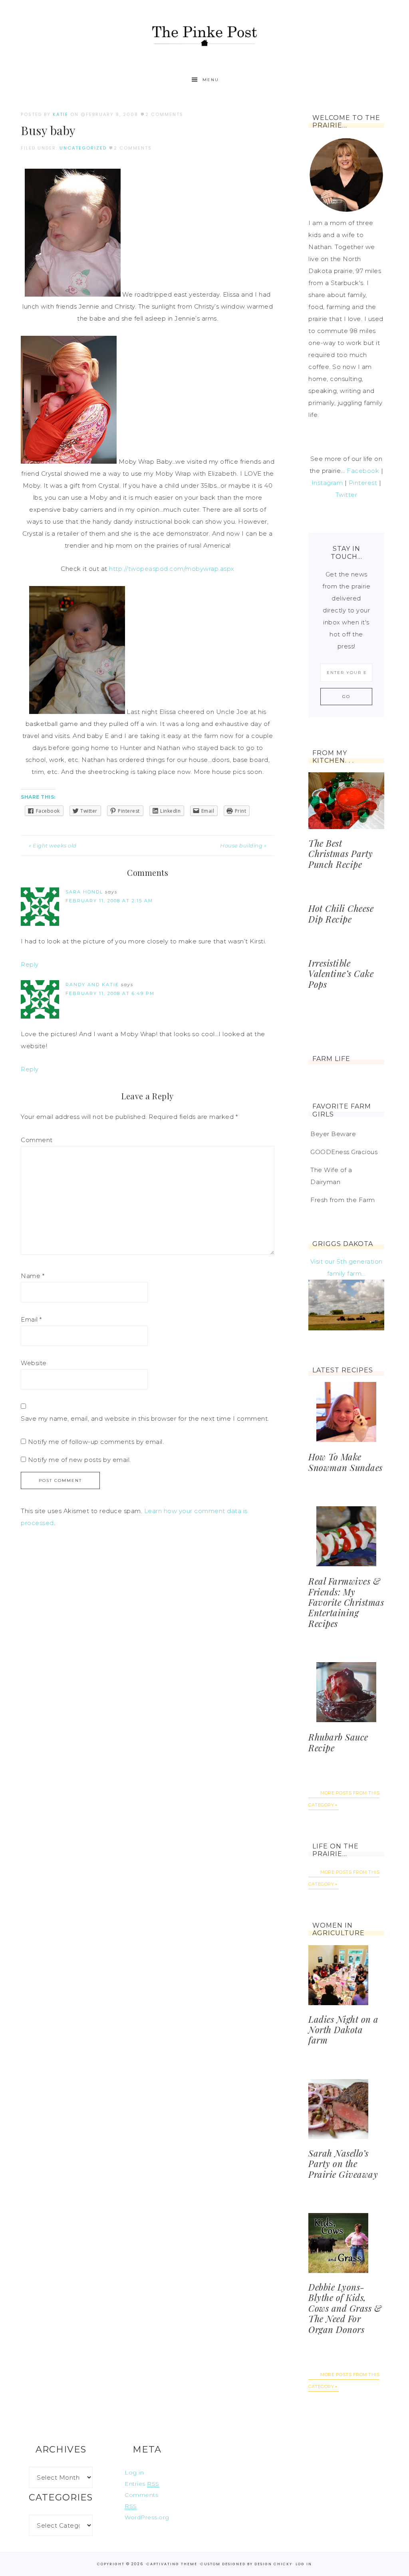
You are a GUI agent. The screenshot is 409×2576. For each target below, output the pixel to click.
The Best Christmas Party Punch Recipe (341, 854)
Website (34, 1363)
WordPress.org (147, 2517)
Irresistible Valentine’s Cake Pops (341, 974)
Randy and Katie (92, 985)
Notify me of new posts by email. (79, 1460)
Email (31, 1319)
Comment (37, 1140)
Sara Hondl (84, 892)
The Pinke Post (204, 35)
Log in (134, 2472)
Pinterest (363, 483)
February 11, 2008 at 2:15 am (109, 901)
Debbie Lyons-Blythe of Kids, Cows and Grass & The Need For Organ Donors (345, 2308)
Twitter (346, 495)
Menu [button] (211, 80)
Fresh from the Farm (343, 1200)
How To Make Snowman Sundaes (345, 1462)
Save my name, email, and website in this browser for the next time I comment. (145, 1419)
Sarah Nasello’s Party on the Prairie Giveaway (343, 2164)
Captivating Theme (172, 2564)
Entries (142, 2484)
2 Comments (164, 114)
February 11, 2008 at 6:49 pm (110, 993)
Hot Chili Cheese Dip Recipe (341, 913)
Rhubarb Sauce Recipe (338, 1742)
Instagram (327, 483)
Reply (30, 964)
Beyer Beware (333, 1134)
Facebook (363, 471)
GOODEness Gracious (344, 1152)
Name (33, 1276)
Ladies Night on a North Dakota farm (343, 2030)
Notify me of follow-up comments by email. (96, 1442)
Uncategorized (83, 148)
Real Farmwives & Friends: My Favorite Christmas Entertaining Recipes (346, 1602)
